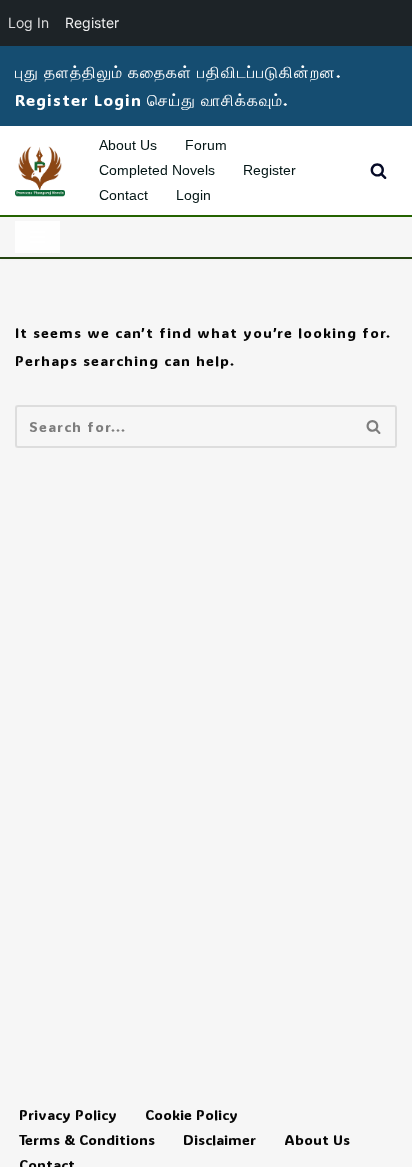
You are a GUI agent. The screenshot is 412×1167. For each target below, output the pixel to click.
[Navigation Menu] (37, 237)
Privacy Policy (68, 1114)
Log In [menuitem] (28, 22)
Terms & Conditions (87, 1139)
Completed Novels (157, 170)
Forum (206, 145)
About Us (128, 145)
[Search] (378, 170)
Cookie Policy (191, 1114)
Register (269, 170)
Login (193, 195)
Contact (123, 195)
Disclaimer (219, 1139)
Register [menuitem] (92, 22)
